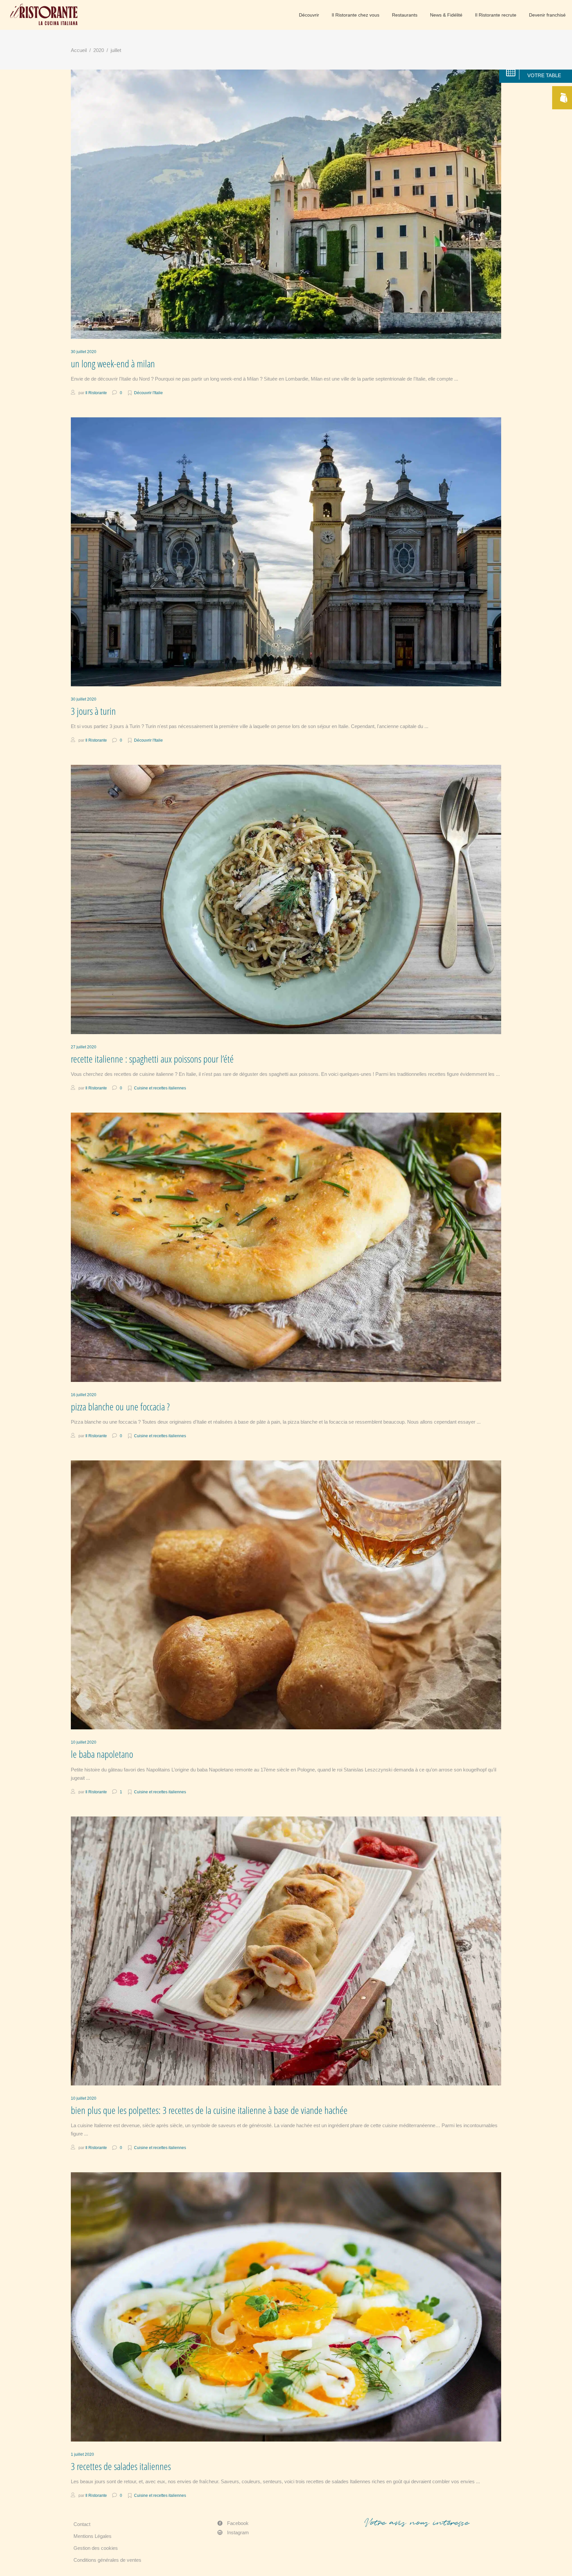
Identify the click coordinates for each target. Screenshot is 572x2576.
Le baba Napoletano (102, 1754)
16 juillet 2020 (84, 1395)
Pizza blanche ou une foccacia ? (120, 1407)
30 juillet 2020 (84, 352)
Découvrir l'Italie (148, 393)
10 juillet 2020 (84, 1742)
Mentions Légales (93, 2536)
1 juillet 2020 (82, 2454)
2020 (99, 50)
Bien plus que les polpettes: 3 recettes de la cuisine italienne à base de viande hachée (209, 2110)
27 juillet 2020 (84, 1047)
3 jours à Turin (93, 711)
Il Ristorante (96, 393)
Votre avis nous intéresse (417, 2523)
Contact (82, 2524)
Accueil (79, 50)
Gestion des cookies (96, 2548)
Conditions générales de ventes (107, 2560)
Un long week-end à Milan (113, 364)
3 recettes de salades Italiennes (121, 2466)
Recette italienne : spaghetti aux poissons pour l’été (152, 1059)
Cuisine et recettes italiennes (160, 1088)
